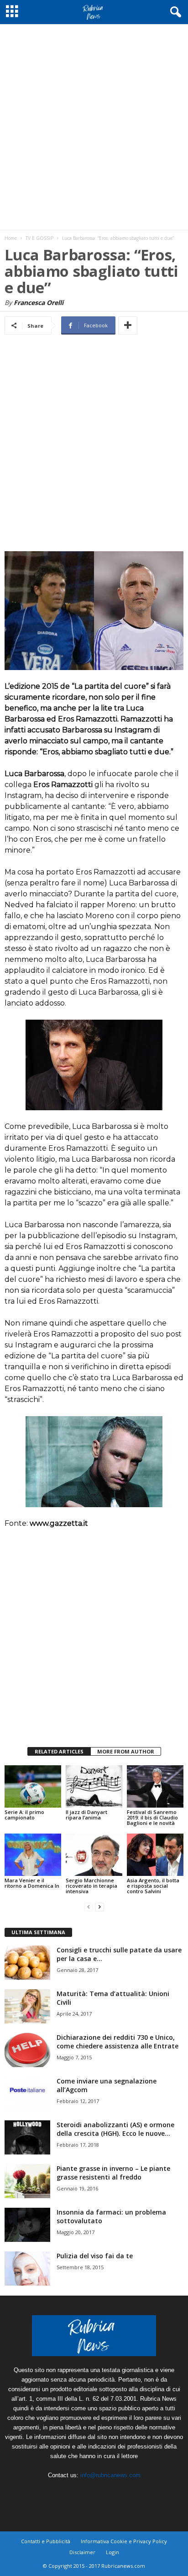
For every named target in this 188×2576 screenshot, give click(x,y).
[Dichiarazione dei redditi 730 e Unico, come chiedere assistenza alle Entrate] (27, 2050)
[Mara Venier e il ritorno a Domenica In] (33, 1855)
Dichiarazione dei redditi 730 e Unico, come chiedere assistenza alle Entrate (117, 2042)
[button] (174, 12)
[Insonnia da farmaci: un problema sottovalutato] (27, 2225)
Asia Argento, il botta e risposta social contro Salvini (153, 1886)
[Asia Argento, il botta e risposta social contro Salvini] (155, 1855)
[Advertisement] (94, 127)
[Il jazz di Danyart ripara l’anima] (94, 1786)
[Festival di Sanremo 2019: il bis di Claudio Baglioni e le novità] (155, 1786)
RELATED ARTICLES (59, 1751)
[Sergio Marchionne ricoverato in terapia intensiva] (94, 1855)
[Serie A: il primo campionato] (33, 1786)
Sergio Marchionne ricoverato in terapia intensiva (91, 1886)
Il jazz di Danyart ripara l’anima (86, 1815)
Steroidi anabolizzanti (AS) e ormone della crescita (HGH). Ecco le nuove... (115, 2129)
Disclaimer (82, 2552)
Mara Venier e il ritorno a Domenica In (32, 1883)
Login (112, 2552)
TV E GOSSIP (39, 238)
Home (11, 238)
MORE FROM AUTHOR (126, 1751)
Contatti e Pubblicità (46, 2541)
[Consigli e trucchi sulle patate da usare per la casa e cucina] (27, 1963)
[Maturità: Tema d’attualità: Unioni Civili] (27, 2006)
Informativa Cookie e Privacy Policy (124, 2541)
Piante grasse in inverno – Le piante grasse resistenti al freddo (113, 2173)
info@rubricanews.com (110, 2475)
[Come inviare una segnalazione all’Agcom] (27, 2094)
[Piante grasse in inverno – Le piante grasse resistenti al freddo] (27, 2181)
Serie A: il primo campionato (24, 1815)
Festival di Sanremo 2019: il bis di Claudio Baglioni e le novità (152, 1817)
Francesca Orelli (39, 302)
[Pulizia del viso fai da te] (27, 2269)
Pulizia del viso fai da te (95, 2256)
